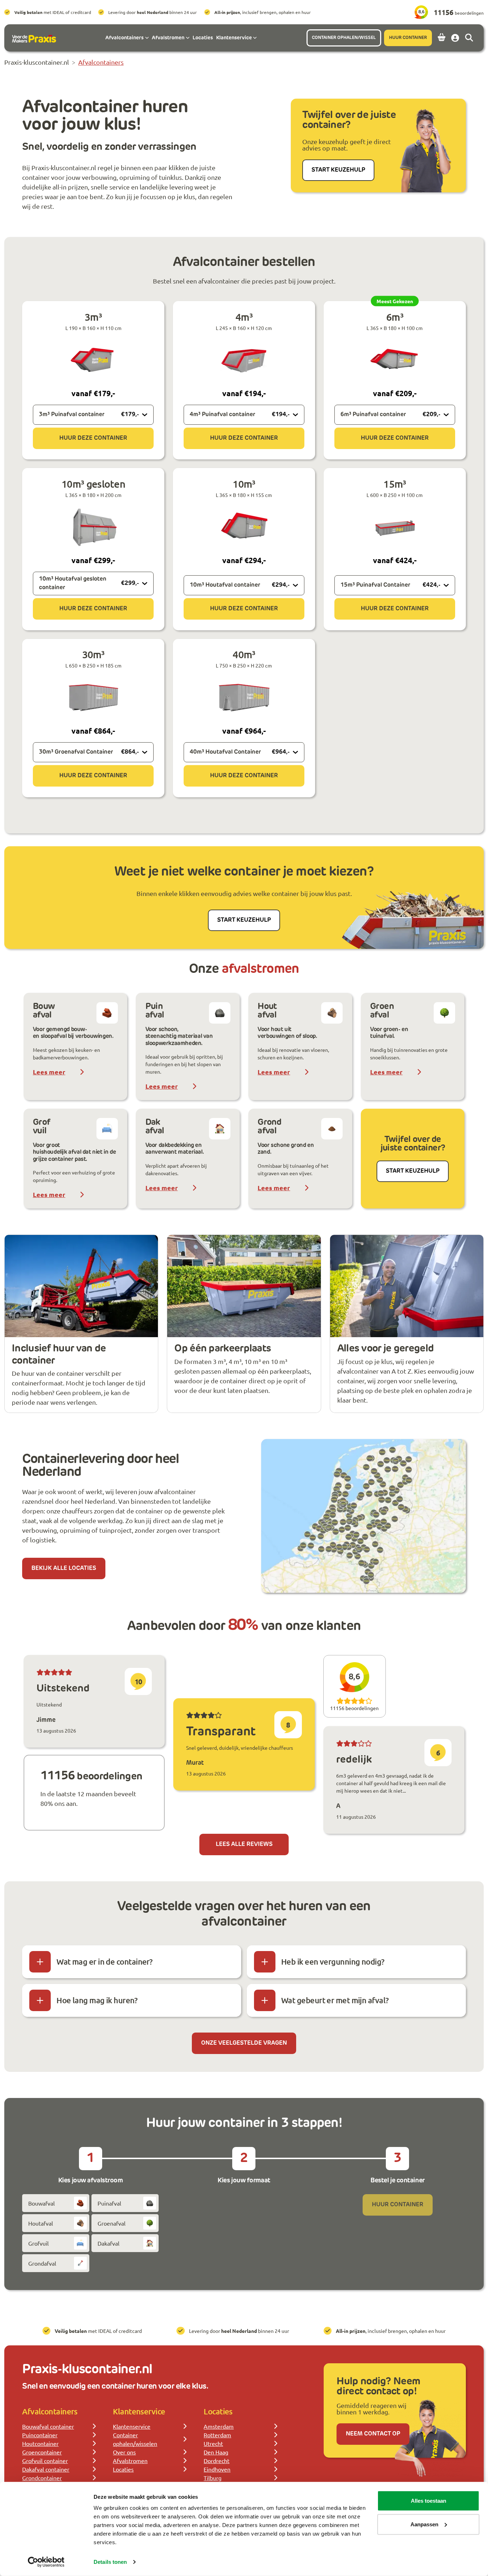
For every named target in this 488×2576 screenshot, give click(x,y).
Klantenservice (132, 2426)
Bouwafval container (48, 2426)
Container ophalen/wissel (344, 38)
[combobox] (93, 415)
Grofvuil (38, 2243)
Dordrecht (216, 2461)
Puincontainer (40, 2435)
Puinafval (109, 2203)
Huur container (408, 38)
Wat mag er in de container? (104, 1962)
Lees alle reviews (244, 1844)
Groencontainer (42, 2452)
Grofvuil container (45, 2461)
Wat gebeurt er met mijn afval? (335, 2000)
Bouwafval (41, 2203)
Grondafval (42, 2263)
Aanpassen (424, 2524)
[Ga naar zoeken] (469, 38)
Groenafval (111, 2223)
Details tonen (110, 2562)
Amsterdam (219, 2426)
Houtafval (41, 2223)
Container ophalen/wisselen (135, 2439)
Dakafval (108, 2243)
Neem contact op (373, 2434)
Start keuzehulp (338, 170)
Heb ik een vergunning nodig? (333, 1962)
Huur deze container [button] (93, 438)
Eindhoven (217, 2469)
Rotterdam (217, 2435)
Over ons (124, 2452)
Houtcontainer (40, 2443)
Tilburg (213, 2478)
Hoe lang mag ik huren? (97, 2000)
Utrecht (213, 2443)
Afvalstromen (130, 2461)
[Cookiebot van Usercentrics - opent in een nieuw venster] (46, 2562)
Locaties (123, 2469)
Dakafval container (46, 2469)
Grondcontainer (42, 2478)
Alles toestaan (429, 2501)
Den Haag (216, 2452)
